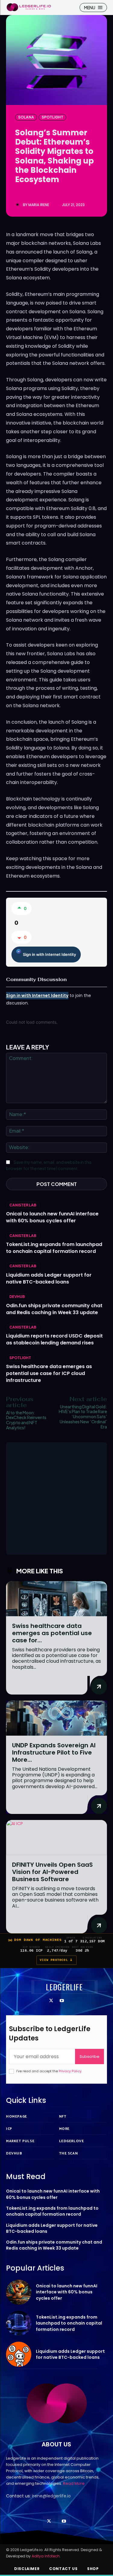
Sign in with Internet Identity (49, 954)
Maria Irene (39, 205)
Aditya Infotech (46, 2556)
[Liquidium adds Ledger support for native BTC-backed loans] (19, 2354)
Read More (74, 2483)
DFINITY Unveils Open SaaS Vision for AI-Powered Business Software (52, 1872)
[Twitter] (51, 2001)
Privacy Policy (70, 2071)
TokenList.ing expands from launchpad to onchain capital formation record (54, 1248)
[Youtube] (62, 2001)
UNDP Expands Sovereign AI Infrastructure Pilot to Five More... (54, 1752)
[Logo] (29, 7)
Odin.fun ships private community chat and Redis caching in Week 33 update (54, 1309)
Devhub (17, 1297)
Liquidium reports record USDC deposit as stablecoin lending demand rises (54, 1339)
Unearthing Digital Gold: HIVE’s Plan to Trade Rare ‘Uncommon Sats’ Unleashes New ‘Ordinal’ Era (83, 1417)
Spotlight (52, 117)
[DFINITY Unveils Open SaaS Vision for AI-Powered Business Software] (56, 1837)
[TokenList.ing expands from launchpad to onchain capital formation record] (19, 2323)
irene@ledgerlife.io (51, 2496)
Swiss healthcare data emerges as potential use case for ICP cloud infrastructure (49, 1373)
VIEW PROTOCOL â (56, 1960)
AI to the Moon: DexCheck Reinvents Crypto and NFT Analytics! (26, 1420)
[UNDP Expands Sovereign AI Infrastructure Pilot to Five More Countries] (56, 1718)
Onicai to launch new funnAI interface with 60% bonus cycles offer (52, 1217)
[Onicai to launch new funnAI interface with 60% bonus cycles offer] (19, 2292)
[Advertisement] (56, 1498)
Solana (26, 117)
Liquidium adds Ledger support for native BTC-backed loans (49, 1278)
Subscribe (89, 2057)
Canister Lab (23, 1205)
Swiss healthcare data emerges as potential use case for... (52, 1633)
